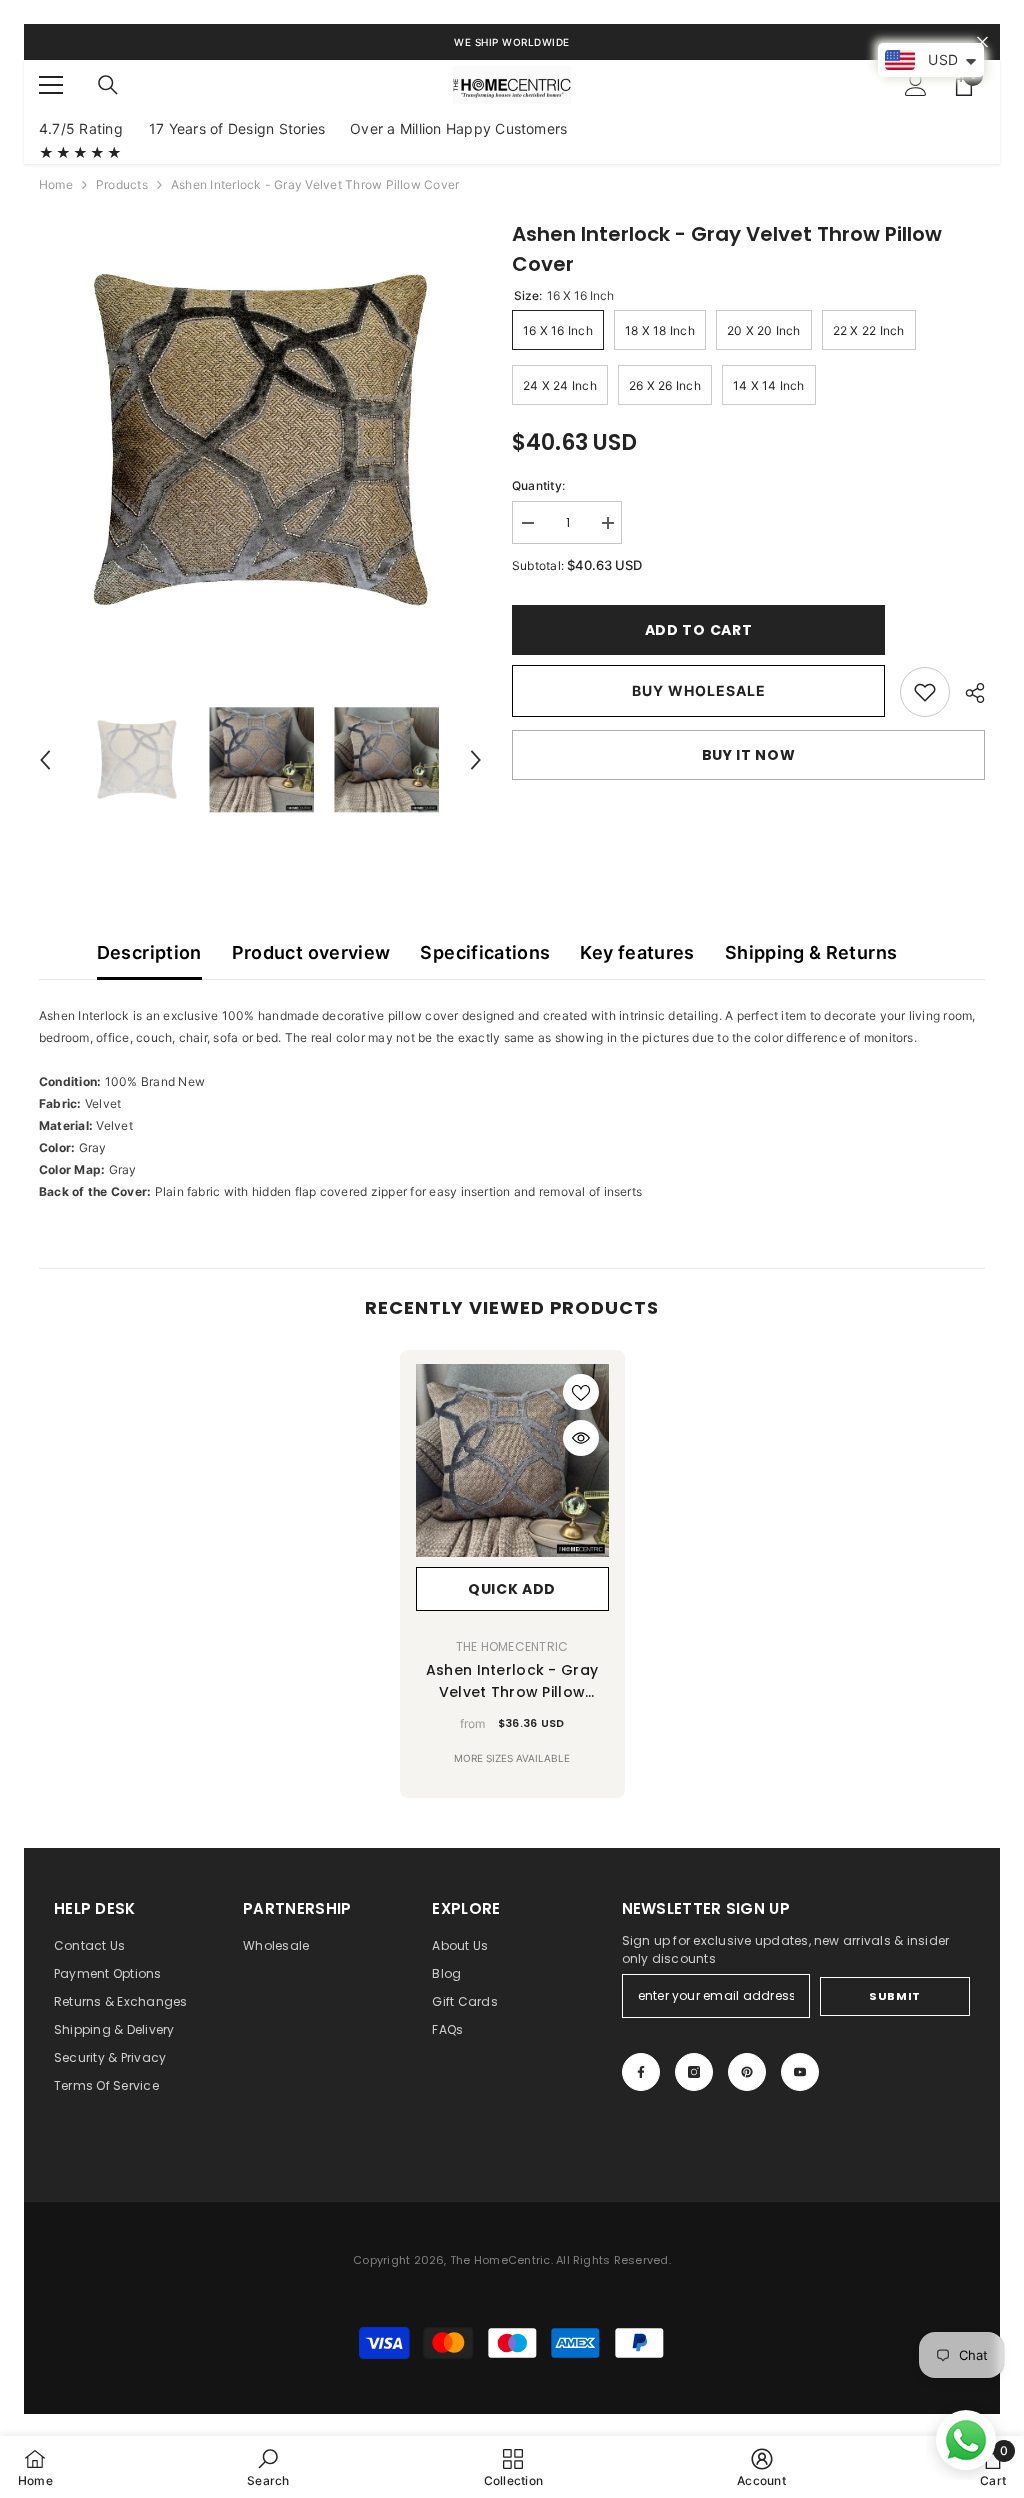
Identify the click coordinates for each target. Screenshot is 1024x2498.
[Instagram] (694, 2072)
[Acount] (916, 85)
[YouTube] (800, 2072)
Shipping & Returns (811, 952)
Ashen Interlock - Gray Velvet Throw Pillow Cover (512, 1681)
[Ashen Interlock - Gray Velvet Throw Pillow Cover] (512, 1460)
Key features (637, 952)
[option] (260, 440)
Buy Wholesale (699, 690)
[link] (925, 692)
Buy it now (749, 755)
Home (56, 184)
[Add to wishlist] (581, 1392)
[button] (45, 760)
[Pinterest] (747, 2072)
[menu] (51, 85)
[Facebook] (641, 2072)
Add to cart (699, 630)
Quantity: (538, 485)
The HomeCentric (512, 1646)
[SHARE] (967, 693)
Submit (894, 1996)
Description (149, 952)
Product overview (311, 952)
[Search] (108, 85)
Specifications (485, 952)
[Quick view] (581, 1438)
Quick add (512, 1589)
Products (122, 184)
